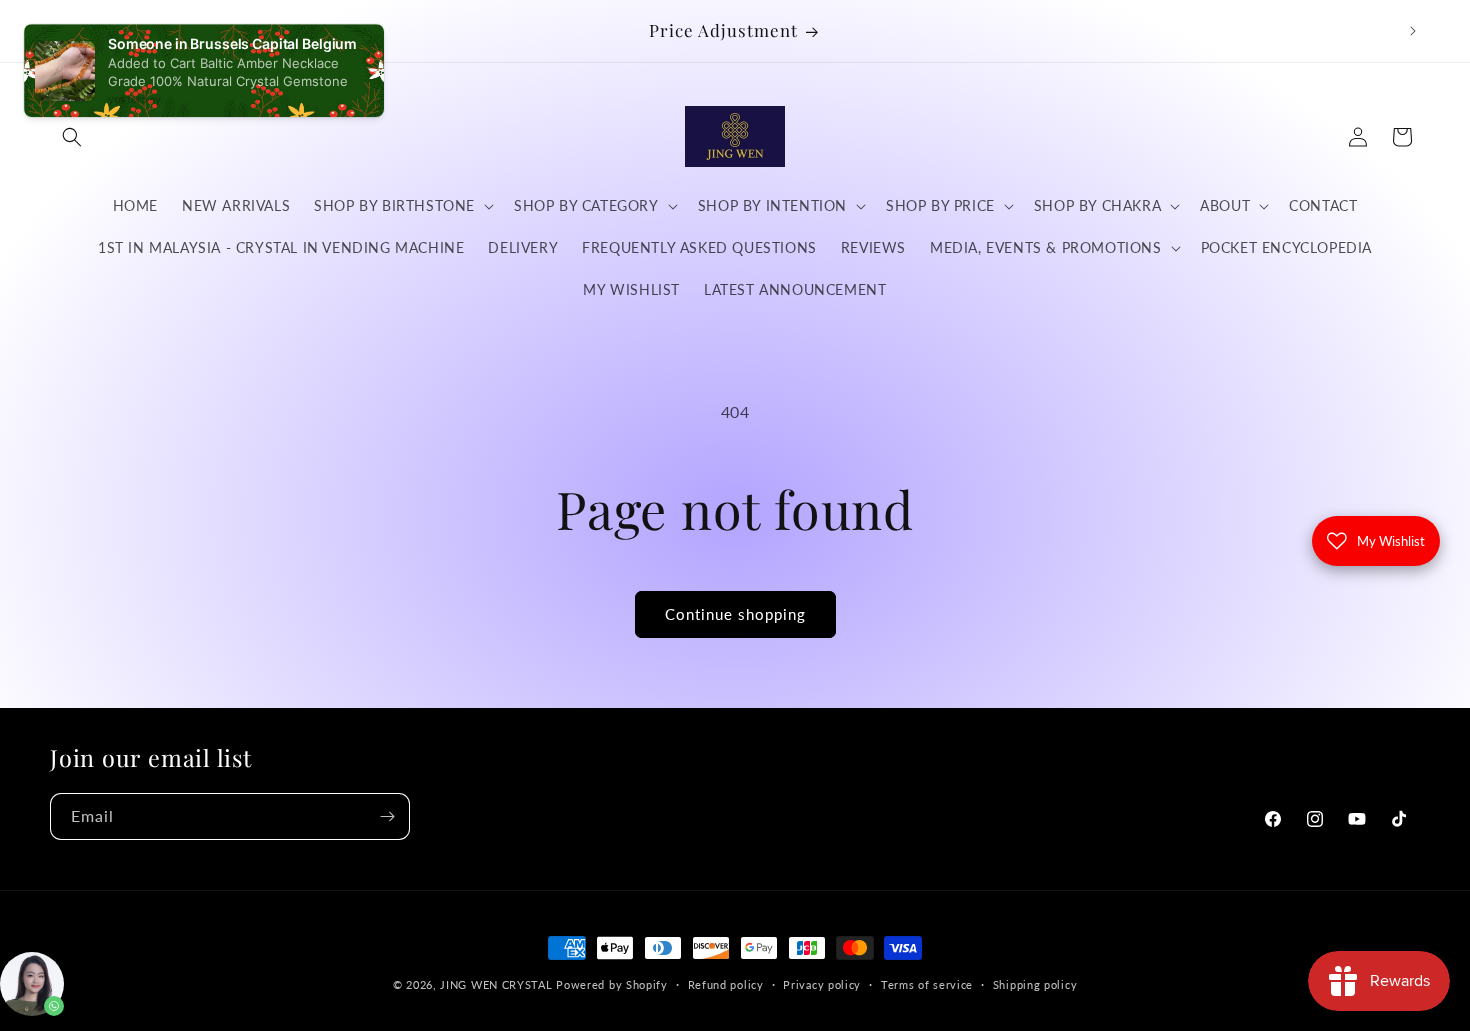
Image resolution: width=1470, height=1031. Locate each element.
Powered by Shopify (612, 984)
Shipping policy (1035, 983)
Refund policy (726, 983)
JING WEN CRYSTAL (496, 984)
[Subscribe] (387, 816)
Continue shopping (735, 614)
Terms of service (927, 983)
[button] (72, 137)
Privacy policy (822, 983)
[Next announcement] (1413, 31)
